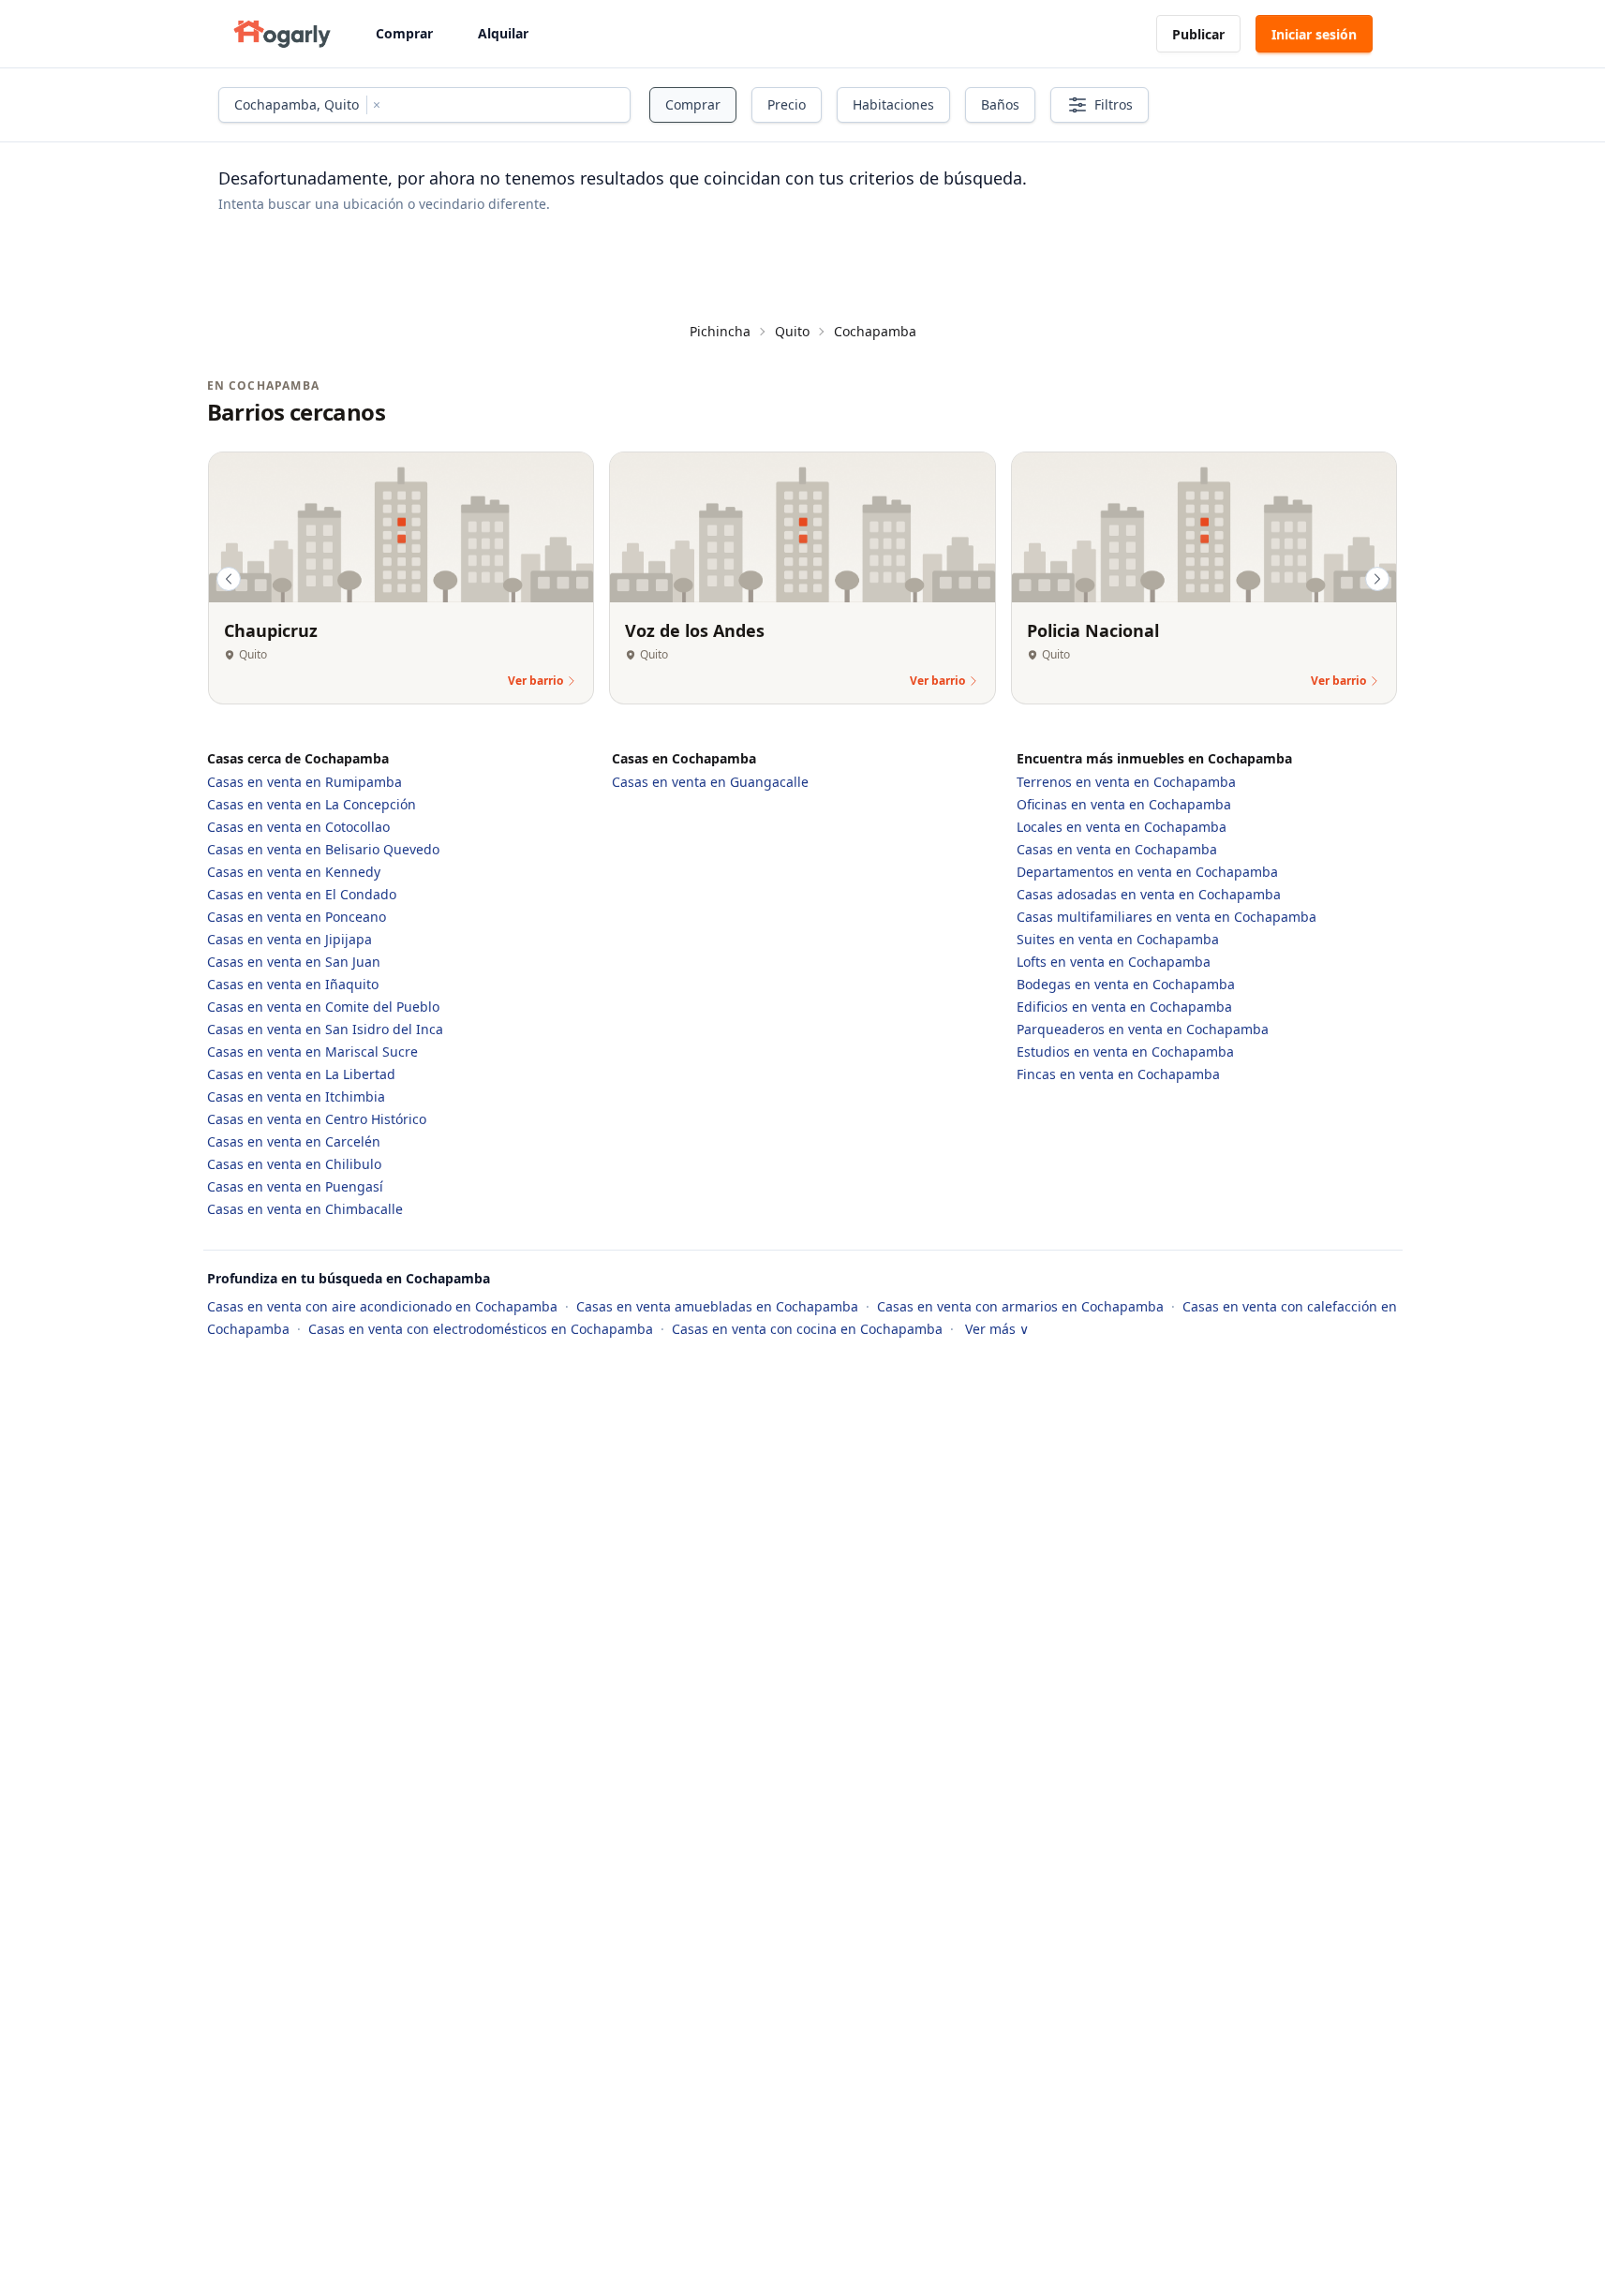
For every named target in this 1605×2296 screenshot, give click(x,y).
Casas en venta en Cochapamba (1117, 849)
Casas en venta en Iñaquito (293, 984)
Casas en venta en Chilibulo (294, 1164)
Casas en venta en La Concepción (312, 804)
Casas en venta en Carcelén (294, 1141)
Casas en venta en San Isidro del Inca (325, 1029)
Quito (792, 331)
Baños (1000, 104)
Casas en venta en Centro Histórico (317, 1119)
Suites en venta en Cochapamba (1118, 939)
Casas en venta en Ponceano (297, 917)
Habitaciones (893, 104)
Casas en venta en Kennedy (294, 872)
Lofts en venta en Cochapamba (1114, 962)
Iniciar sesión (1314, 34)
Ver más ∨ (997, 1329)
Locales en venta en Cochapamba (1122, 827)
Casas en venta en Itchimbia (296, 1096)
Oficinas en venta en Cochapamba (1124, 804)
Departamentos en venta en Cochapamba (1147, 872)
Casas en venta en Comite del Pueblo (323, 1007)
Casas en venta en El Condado (302, 894)
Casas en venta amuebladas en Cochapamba (719, 1306)
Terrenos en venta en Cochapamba (1126, 782)
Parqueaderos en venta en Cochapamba (1143, 1029)
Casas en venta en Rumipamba (305, 782)
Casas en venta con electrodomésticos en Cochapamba (483, 1329)
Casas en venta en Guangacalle (710, 782)
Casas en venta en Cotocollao (298, 827)
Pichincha (720, 331)
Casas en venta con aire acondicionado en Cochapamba (384, 1306)
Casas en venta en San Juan (294, 962)
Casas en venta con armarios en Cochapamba (1022, 1306)
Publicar (1198, 34)
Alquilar (503, 33)
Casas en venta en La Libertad (301, 1074)
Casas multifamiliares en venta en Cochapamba (1167, 917)
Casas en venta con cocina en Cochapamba (809, 1329)
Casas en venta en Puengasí (295, 1186)
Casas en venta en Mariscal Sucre (312, 1052)
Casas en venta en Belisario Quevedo (323, 849)
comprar (693, 104)
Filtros (1114, 104)
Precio (787, 104)
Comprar (404, 33)
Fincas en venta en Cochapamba (1118, 1074)
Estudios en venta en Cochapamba (1125, 1052)
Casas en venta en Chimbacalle (305, 1209)
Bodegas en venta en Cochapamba (1126, 984)
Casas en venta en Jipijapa (290, 939)
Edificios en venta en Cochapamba (1124, 1007)
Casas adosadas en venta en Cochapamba (1149, 894)
